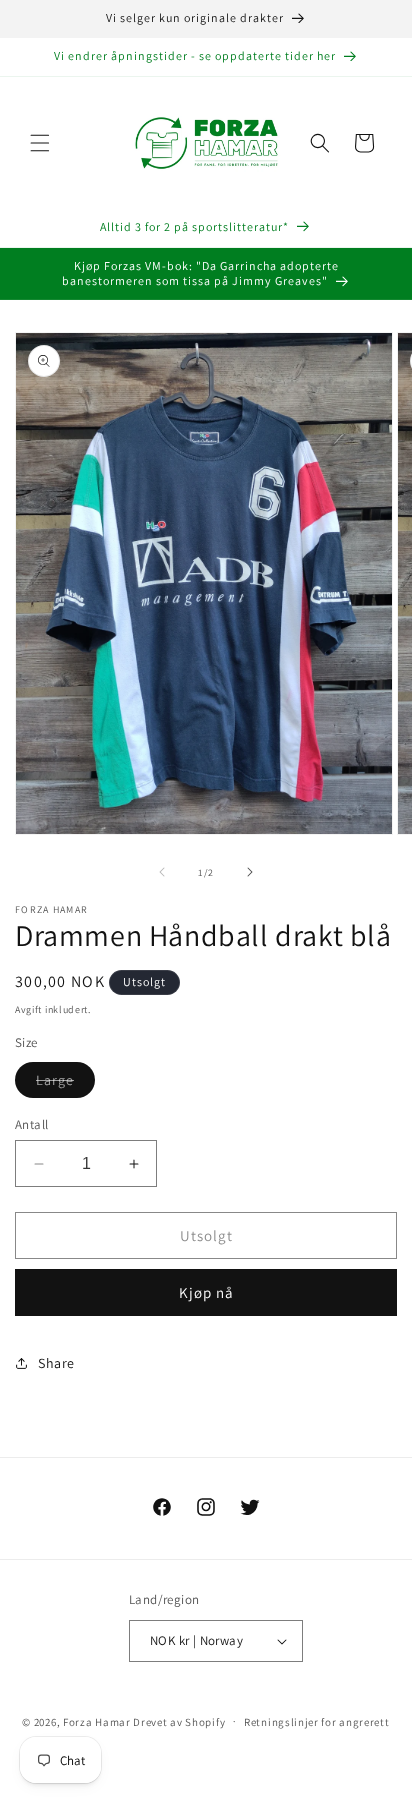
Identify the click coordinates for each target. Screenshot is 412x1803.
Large (65, 1084)
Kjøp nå (206, 1292)
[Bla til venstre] (162, 872)
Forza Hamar (97, 1721)
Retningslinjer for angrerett (317, 1722)
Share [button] (56, 1363)
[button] (40, 143)
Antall (31, 1124)
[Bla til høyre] (250, 872)
